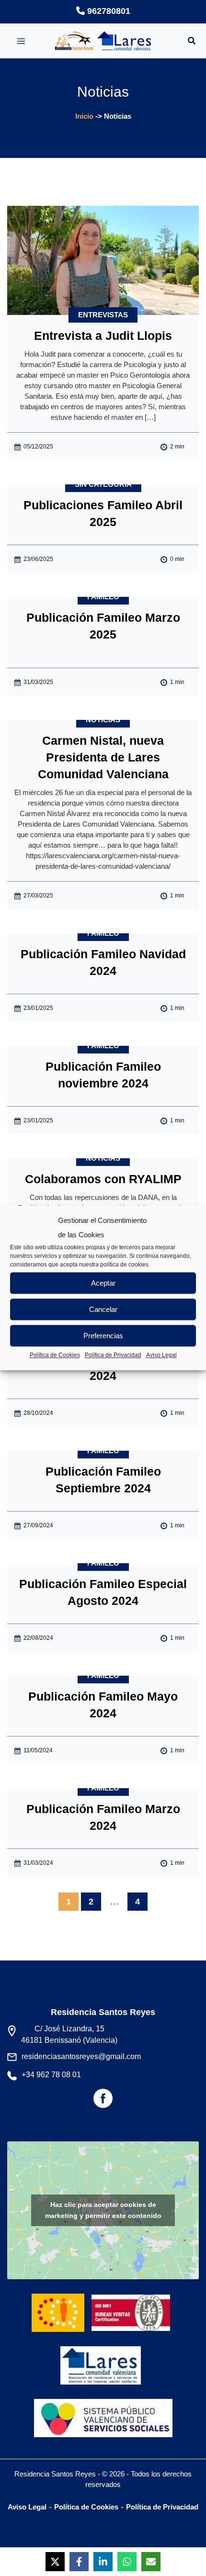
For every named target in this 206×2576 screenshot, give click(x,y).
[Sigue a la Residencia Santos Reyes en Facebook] (103, 2102)
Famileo (103, 597)
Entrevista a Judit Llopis (103, 336)
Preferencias (103, 1336)
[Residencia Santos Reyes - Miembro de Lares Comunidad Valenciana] (101, 2358)
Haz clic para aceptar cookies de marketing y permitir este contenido (103, 2210)
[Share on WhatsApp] (127, 2562)
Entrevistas (103, 315)
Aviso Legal (161, 1355)
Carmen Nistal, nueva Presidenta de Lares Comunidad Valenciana (103, 757)
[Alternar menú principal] (21, 41)
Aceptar (103, 1283)
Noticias (103, 720)
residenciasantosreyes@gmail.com (81, 2056)
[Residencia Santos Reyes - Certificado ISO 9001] (133, 2305)
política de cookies (124, 1265)
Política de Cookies (55, 1355)
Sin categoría (103, 484)
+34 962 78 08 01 (51, 2075)
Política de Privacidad (113, 1355)
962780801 (108, 11)
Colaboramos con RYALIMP (103, 1179)
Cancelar (103, 1309)
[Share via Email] (151, 2562)
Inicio (84, 116)
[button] (192, 42)
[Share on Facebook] (79, 2562)
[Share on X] (55, 2562)
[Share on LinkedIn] (103, 2562)
